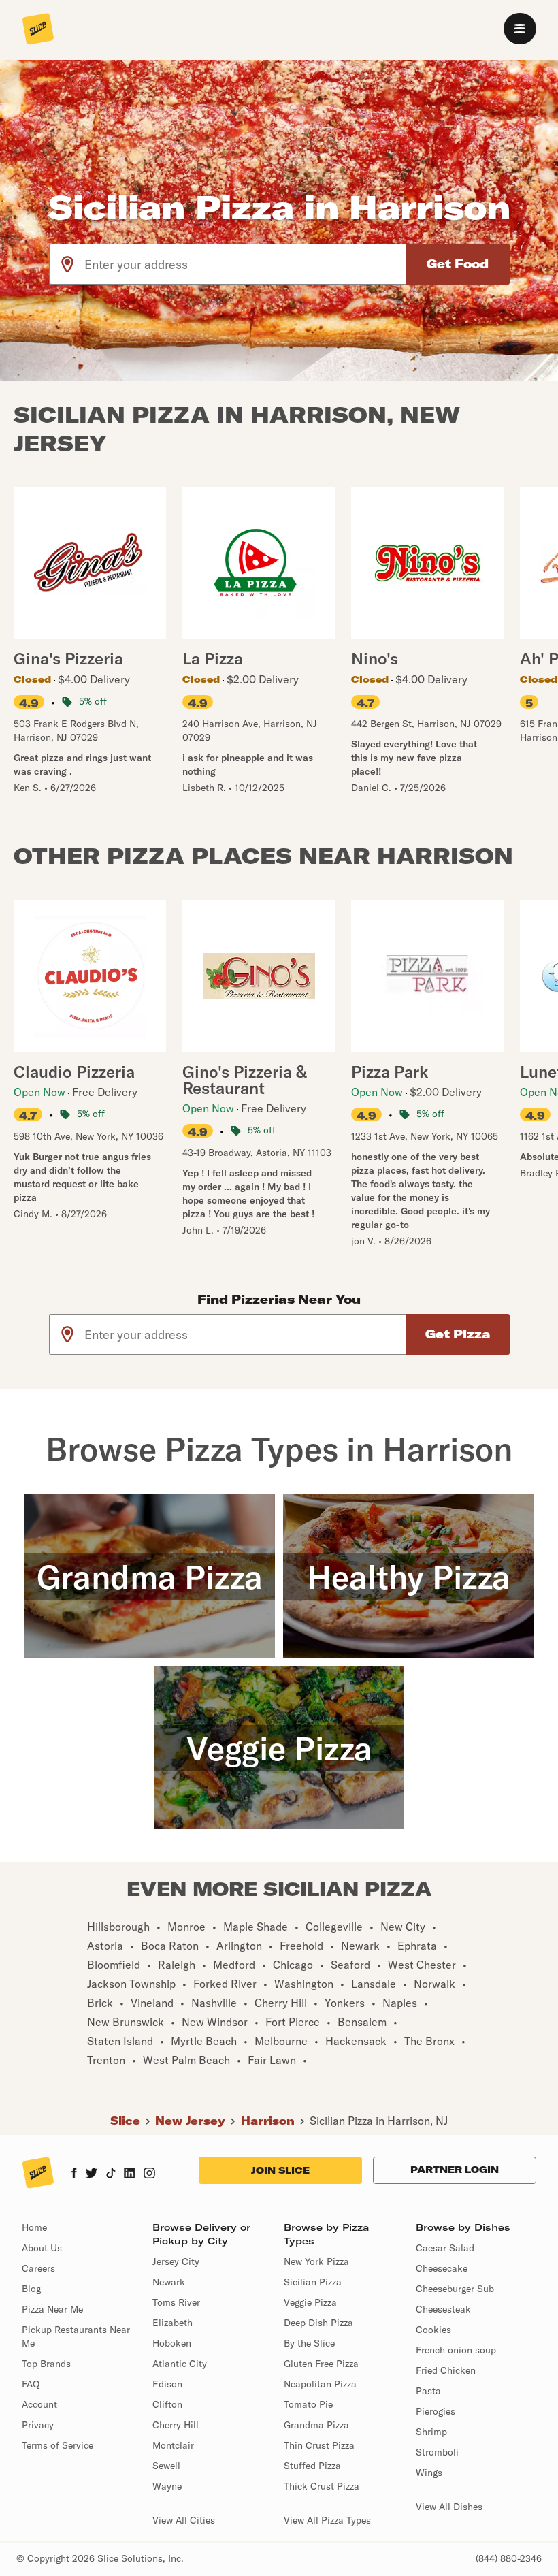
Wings (429, 2473)
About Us (42, 2248)
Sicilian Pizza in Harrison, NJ (379, 2121)
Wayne (167, 2486)
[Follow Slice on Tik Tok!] (111, 2174)
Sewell (166, 2466)
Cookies (433, 2330)
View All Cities (184, 2520)
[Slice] (38, 30)
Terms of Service (58, 2445)
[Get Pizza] (458, 1334)
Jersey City (176, 2261)
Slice (125, 2121)
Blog (31, 2289)
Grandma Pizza (316, 2425)
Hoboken (172, 2343)
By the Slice (309, 2343)
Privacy (38, 2425)
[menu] (520, 29)
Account (39, 2404)
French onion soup (456, 2350)
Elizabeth (173, 2323)
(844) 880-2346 (509, 2558)
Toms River (176, 2302)
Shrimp (431, 2432)
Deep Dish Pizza (318, 2323)
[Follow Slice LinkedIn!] (130, 2174)
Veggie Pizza (310, 2302)
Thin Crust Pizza (319, 2445)
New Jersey (190, 2121)
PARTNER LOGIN (455, 2170)
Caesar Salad (445, 2248)
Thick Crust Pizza (322, 2486)
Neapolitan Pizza (320, 2384)
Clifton (167, 2404)
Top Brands (46, 2364)
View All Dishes (449, 2507)
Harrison (268, 2121)
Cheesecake (442, 2268)
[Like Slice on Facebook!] (74, 2174)
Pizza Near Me (52, 2309)
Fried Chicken (446, 2370)
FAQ (31, 2384)
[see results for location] (67, 264)
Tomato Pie (308, 2404)
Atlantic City (180, 2364)
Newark (169, 2282)
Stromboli (437, 2452)
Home (34, 2227)
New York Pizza (316, 2261)
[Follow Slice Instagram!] (150, 2174)
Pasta (428, 2391)
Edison (167, 2384)
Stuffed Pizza (312, 2466)
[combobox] (246, 264)
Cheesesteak (443, 2309)
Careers (38, 2268)
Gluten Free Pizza (321, 2364)
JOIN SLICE (280, 2170)
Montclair (173, 2445)
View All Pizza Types (327, 2520)
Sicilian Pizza (313, 2282)
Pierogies (436, 2411)
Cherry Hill (176, 2425)
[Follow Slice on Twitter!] (92, 2174)
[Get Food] (458, 264)
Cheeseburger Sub (455, 2289)
